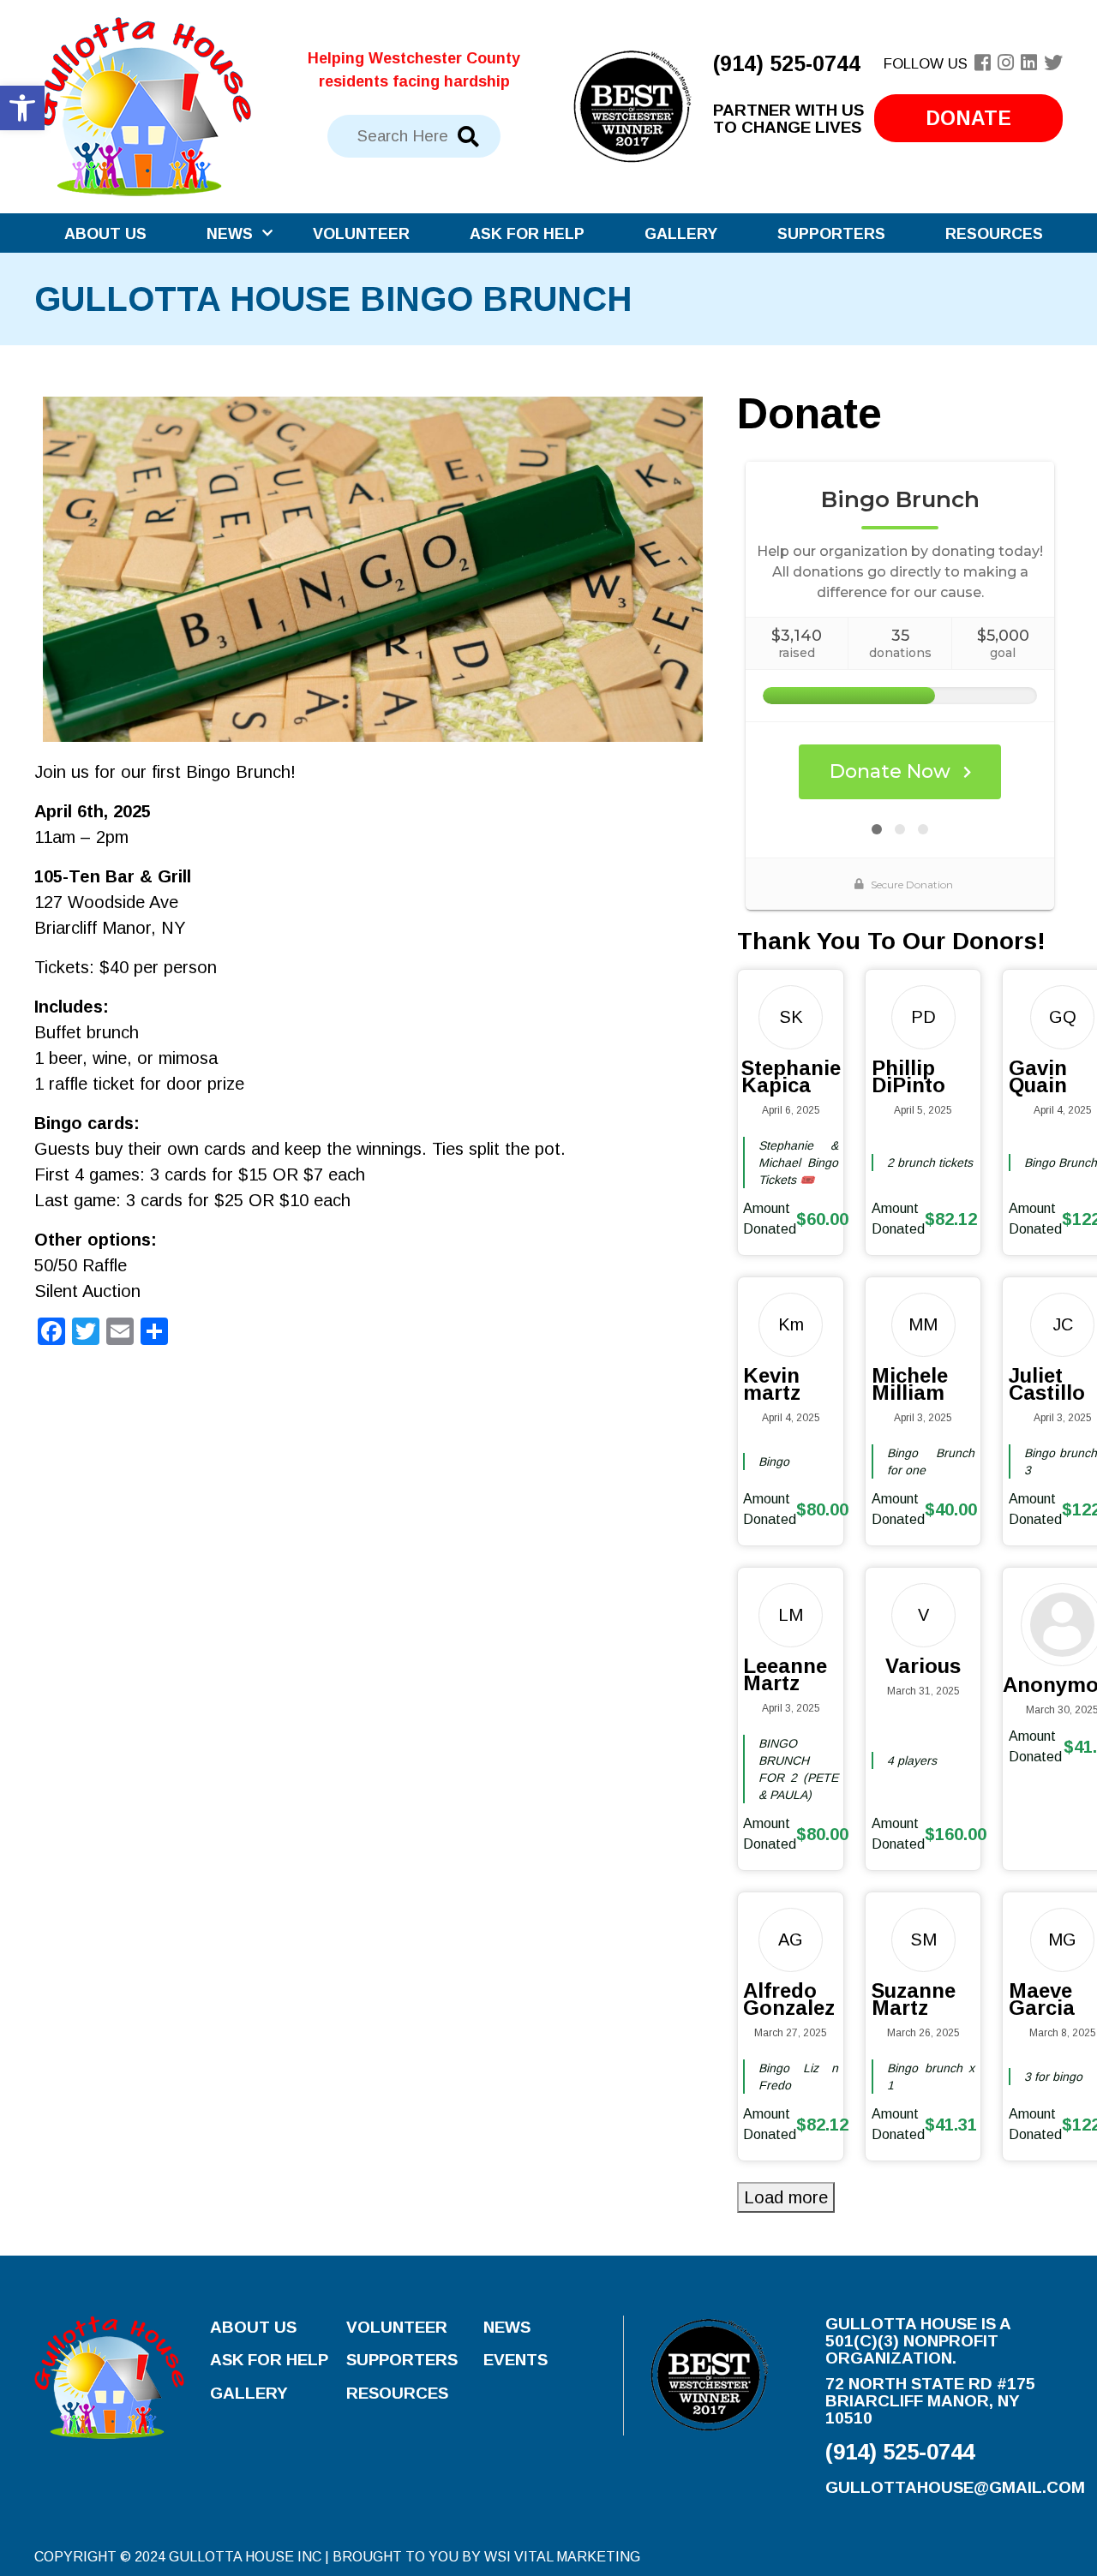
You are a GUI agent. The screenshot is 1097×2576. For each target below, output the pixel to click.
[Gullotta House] (143, 105)
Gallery (681, 234)
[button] (22, 108)
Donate (968, 118)
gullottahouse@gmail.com (955, 2487)
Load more (786, 2197)
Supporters (831, 234)
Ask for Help (527, 234)
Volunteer (361, 234)
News (230, 234)
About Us (105, 234)
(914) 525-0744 (787, 63)
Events (516, 2360)
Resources (994, 234)
